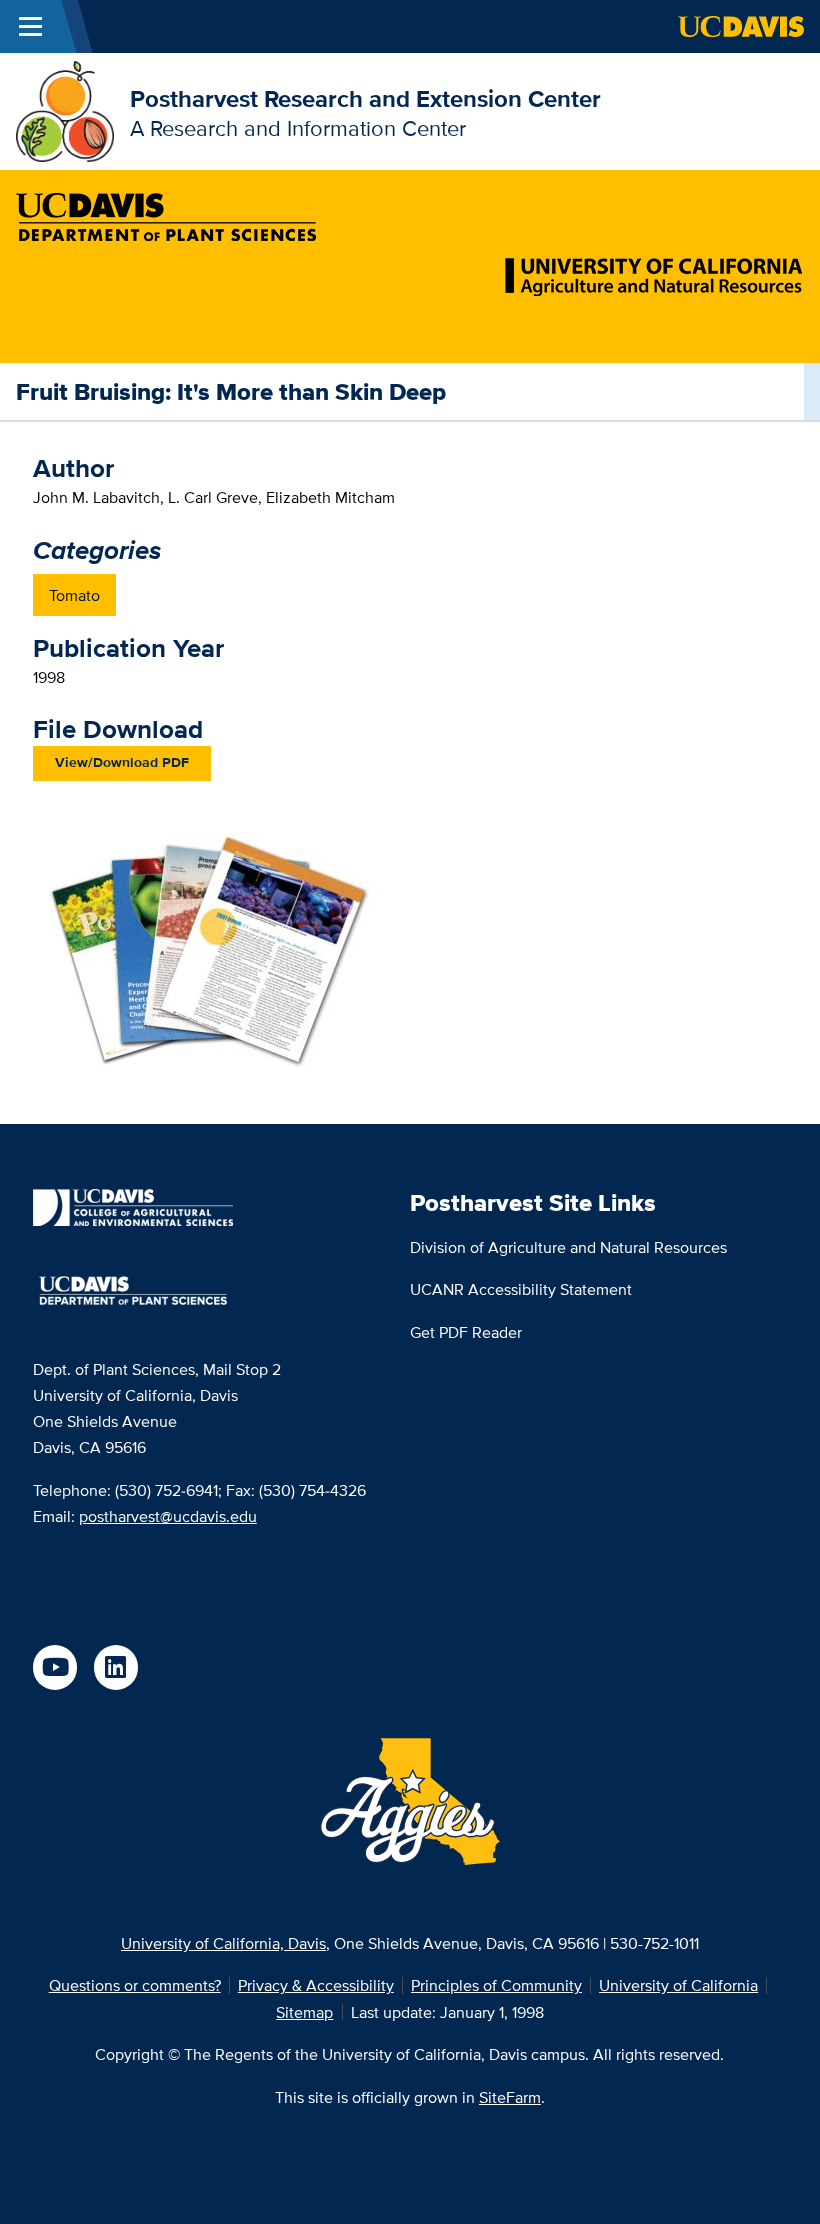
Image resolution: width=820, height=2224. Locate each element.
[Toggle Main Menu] (30, 26)
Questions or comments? (135, 1985)
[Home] (65, 110)
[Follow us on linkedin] (116, 1667)
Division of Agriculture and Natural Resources (568, 1247)
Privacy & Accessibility (316, 1985)
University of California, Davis (223, 1943)
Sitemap (304, 2012)
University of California (678, 1985)
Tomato (74, 595)
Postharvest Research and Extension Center (365, 98)
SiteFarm (510, 2097)
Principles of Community (496, 1985)
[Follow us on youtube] (55, 1667)
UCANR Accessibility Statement (521, 1289)
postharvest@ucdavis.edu (168, 1516)
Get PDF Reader (466, 1332)
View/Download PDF (122, 762)
